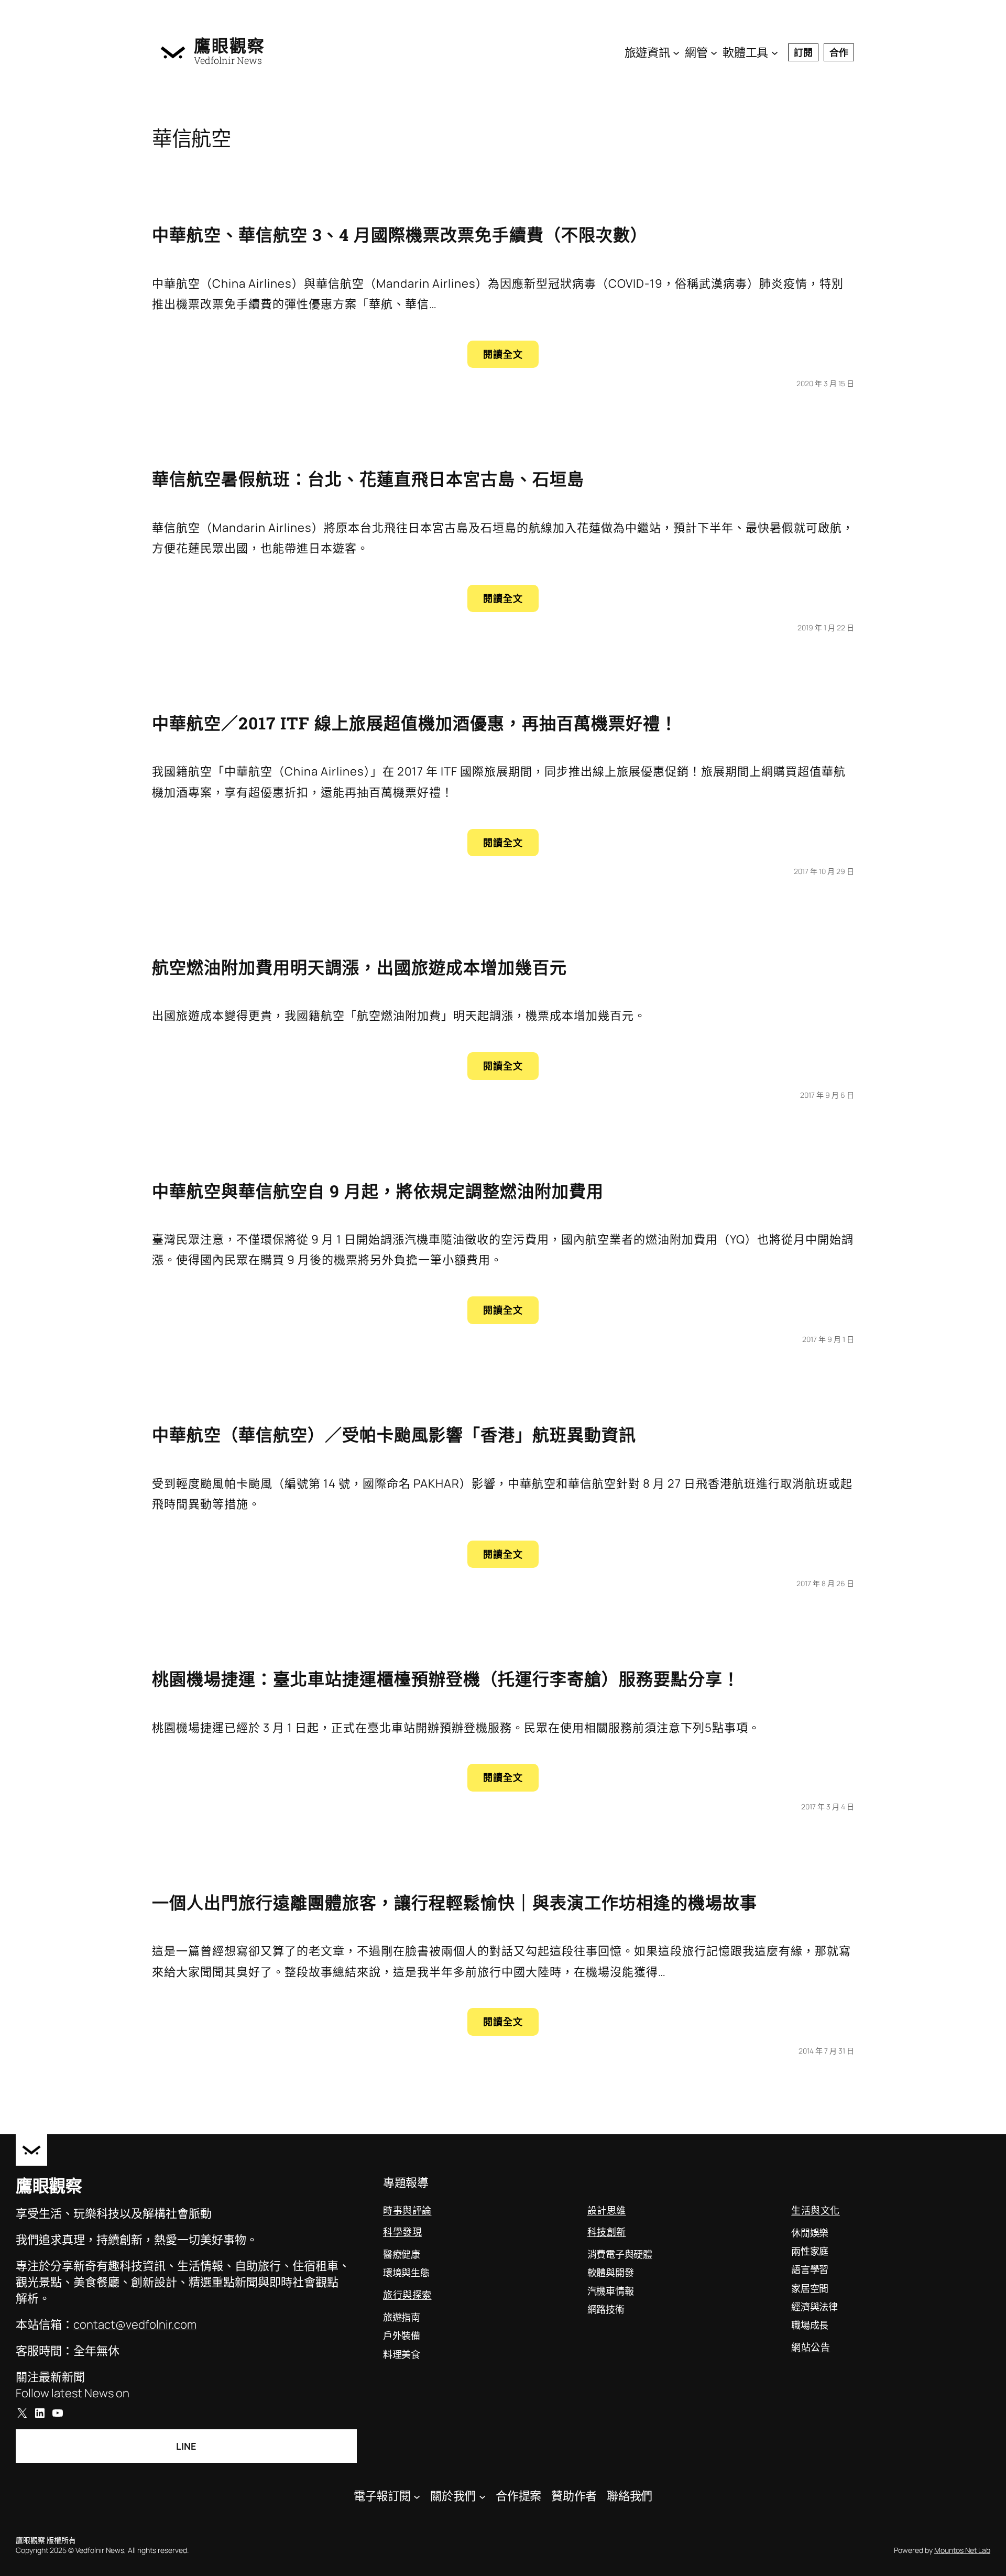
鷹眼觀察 (229, 46)
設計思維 (607, 2210)
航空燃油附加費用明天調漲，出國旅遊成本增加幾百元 (359, 967)
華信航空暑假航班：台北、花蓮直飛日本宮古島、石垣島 (368, 479)
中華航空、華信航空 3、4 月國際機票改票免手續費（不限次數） (400, 234)
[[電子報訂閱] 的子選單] (417, 2496)
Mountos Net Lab (962, 2550)
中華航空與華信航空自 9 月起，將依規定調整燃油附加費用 (378, 1191)
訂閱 (803, 52)
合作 (839, 52)
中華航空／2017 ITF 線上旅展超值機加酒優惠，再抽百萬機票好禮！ (415, 723)
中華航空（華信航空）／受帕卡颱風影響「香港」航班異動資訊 (394, 1434)
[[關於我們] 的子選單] (482, 2496)
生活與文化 (816, 2210)
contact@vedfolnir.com (135, 2324)
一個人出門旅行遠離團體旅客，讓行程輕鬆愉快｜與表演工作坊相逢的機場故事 (455, 1902)
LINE (186, 2446)
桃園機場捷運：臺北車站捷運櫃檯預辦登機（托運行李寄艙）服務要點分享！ (446, 1679)
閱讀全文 (511, 358)
